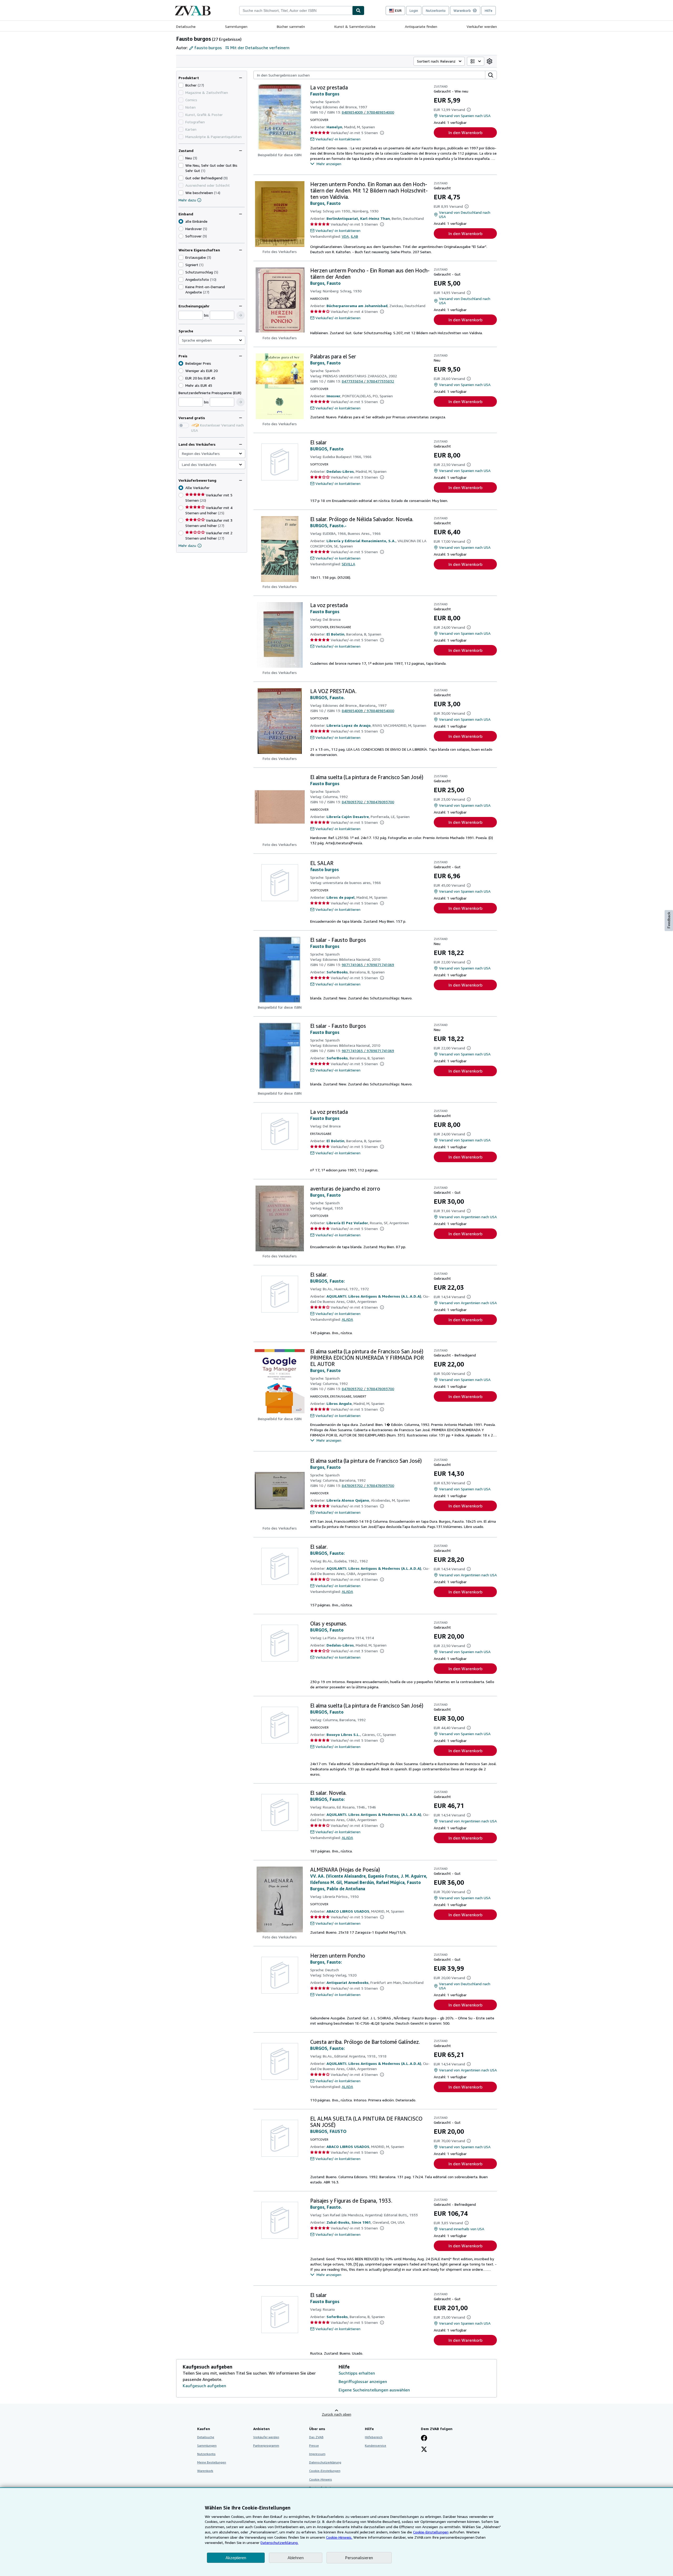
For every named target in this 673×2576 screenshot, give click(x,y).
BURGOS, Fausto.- (328, 526)
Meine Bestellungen (212, 2462)
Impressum (317, 2454)
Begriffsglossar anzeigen (363, 2381)
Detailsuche (186, 26)
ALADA (347, 1319)
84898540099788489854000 (368, 112)
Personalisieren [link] (359, 2558)
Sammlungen (236, 26)
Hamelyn (334, 127)
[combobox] (296, 11)
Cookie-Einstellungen (431, 2532)
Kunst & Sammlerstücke (355, 26)
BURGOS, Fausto (327, 449)
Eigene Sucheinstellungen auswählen (374, 2390)
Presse (314, 2445)
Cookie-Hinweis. (339, 2537)
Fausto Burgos (325, 94)
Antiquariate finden (421, 26)
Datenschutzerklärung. (279, 2542)
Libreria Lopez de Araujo (349, 725)
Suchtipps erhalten (357, 2373)
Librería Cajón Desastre (348, 817)
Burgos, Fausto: (326, 1962)
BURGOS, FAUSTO (328, 2131)
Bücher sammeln (291, 26)
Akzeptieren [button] (236, 2558)
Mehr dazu (187, 200)
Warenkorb (205, 2471)
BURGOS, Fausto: (327, 1281)
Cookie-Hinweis (321, 2479)
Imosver (333, 396)
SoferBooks (337, 972)
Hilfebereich (374, 2437)
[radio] (181, 229)
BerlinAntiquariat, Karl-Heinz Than (358, 218)
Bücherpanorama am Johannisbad (357, 306)
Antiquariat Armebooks (348, 1982)
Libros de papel (341, 897)
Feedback (669, 920)
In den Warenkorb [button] (465, 133)
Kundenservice (376, 2445)
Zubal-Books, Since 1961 (349, 2222)
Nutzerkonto (436, 11)
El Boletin (335, 634)
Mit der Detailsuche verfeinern (260, 48)
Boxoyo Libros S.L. (343, 1734)
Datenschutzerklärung (325, 2462)
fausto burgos (325, 870)
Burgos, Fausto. (326, 2207)
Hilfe (489, 11)
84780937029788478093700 (368, 802)
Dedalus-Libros (340, 471)
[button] (241, 315)
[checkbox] (181, 85)
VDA (345, 236)
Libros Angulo (339, 1403)
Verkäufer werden (482, 26)
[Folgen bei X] (424, 2450)
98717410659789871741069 (368, 965)
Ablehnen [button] (296, 2558)
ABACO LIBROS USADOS (348, 1911)
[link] (490, 61)
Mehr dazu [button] (187, 545)
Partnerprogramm (266, 2445)
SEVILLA (348, 564)
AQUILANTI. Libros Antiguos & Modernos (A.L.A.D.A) (374, 1296)
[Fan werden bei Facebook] (424, 2438)
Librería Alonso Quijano (348, 1500)
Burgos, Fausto (325, 203)
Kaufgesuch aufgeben (204, 2386)
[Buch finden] (358, 11)
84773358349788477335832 (368, 381)
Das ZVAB (316, 2437)
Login (414, 11)
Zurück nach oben (336, 2414)
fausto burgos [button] (208, 48)
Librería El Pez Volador (347, 1223)
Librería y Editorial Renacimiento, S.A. (361, 541)
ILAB (354, 236)
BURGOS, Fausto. (327, 698)
